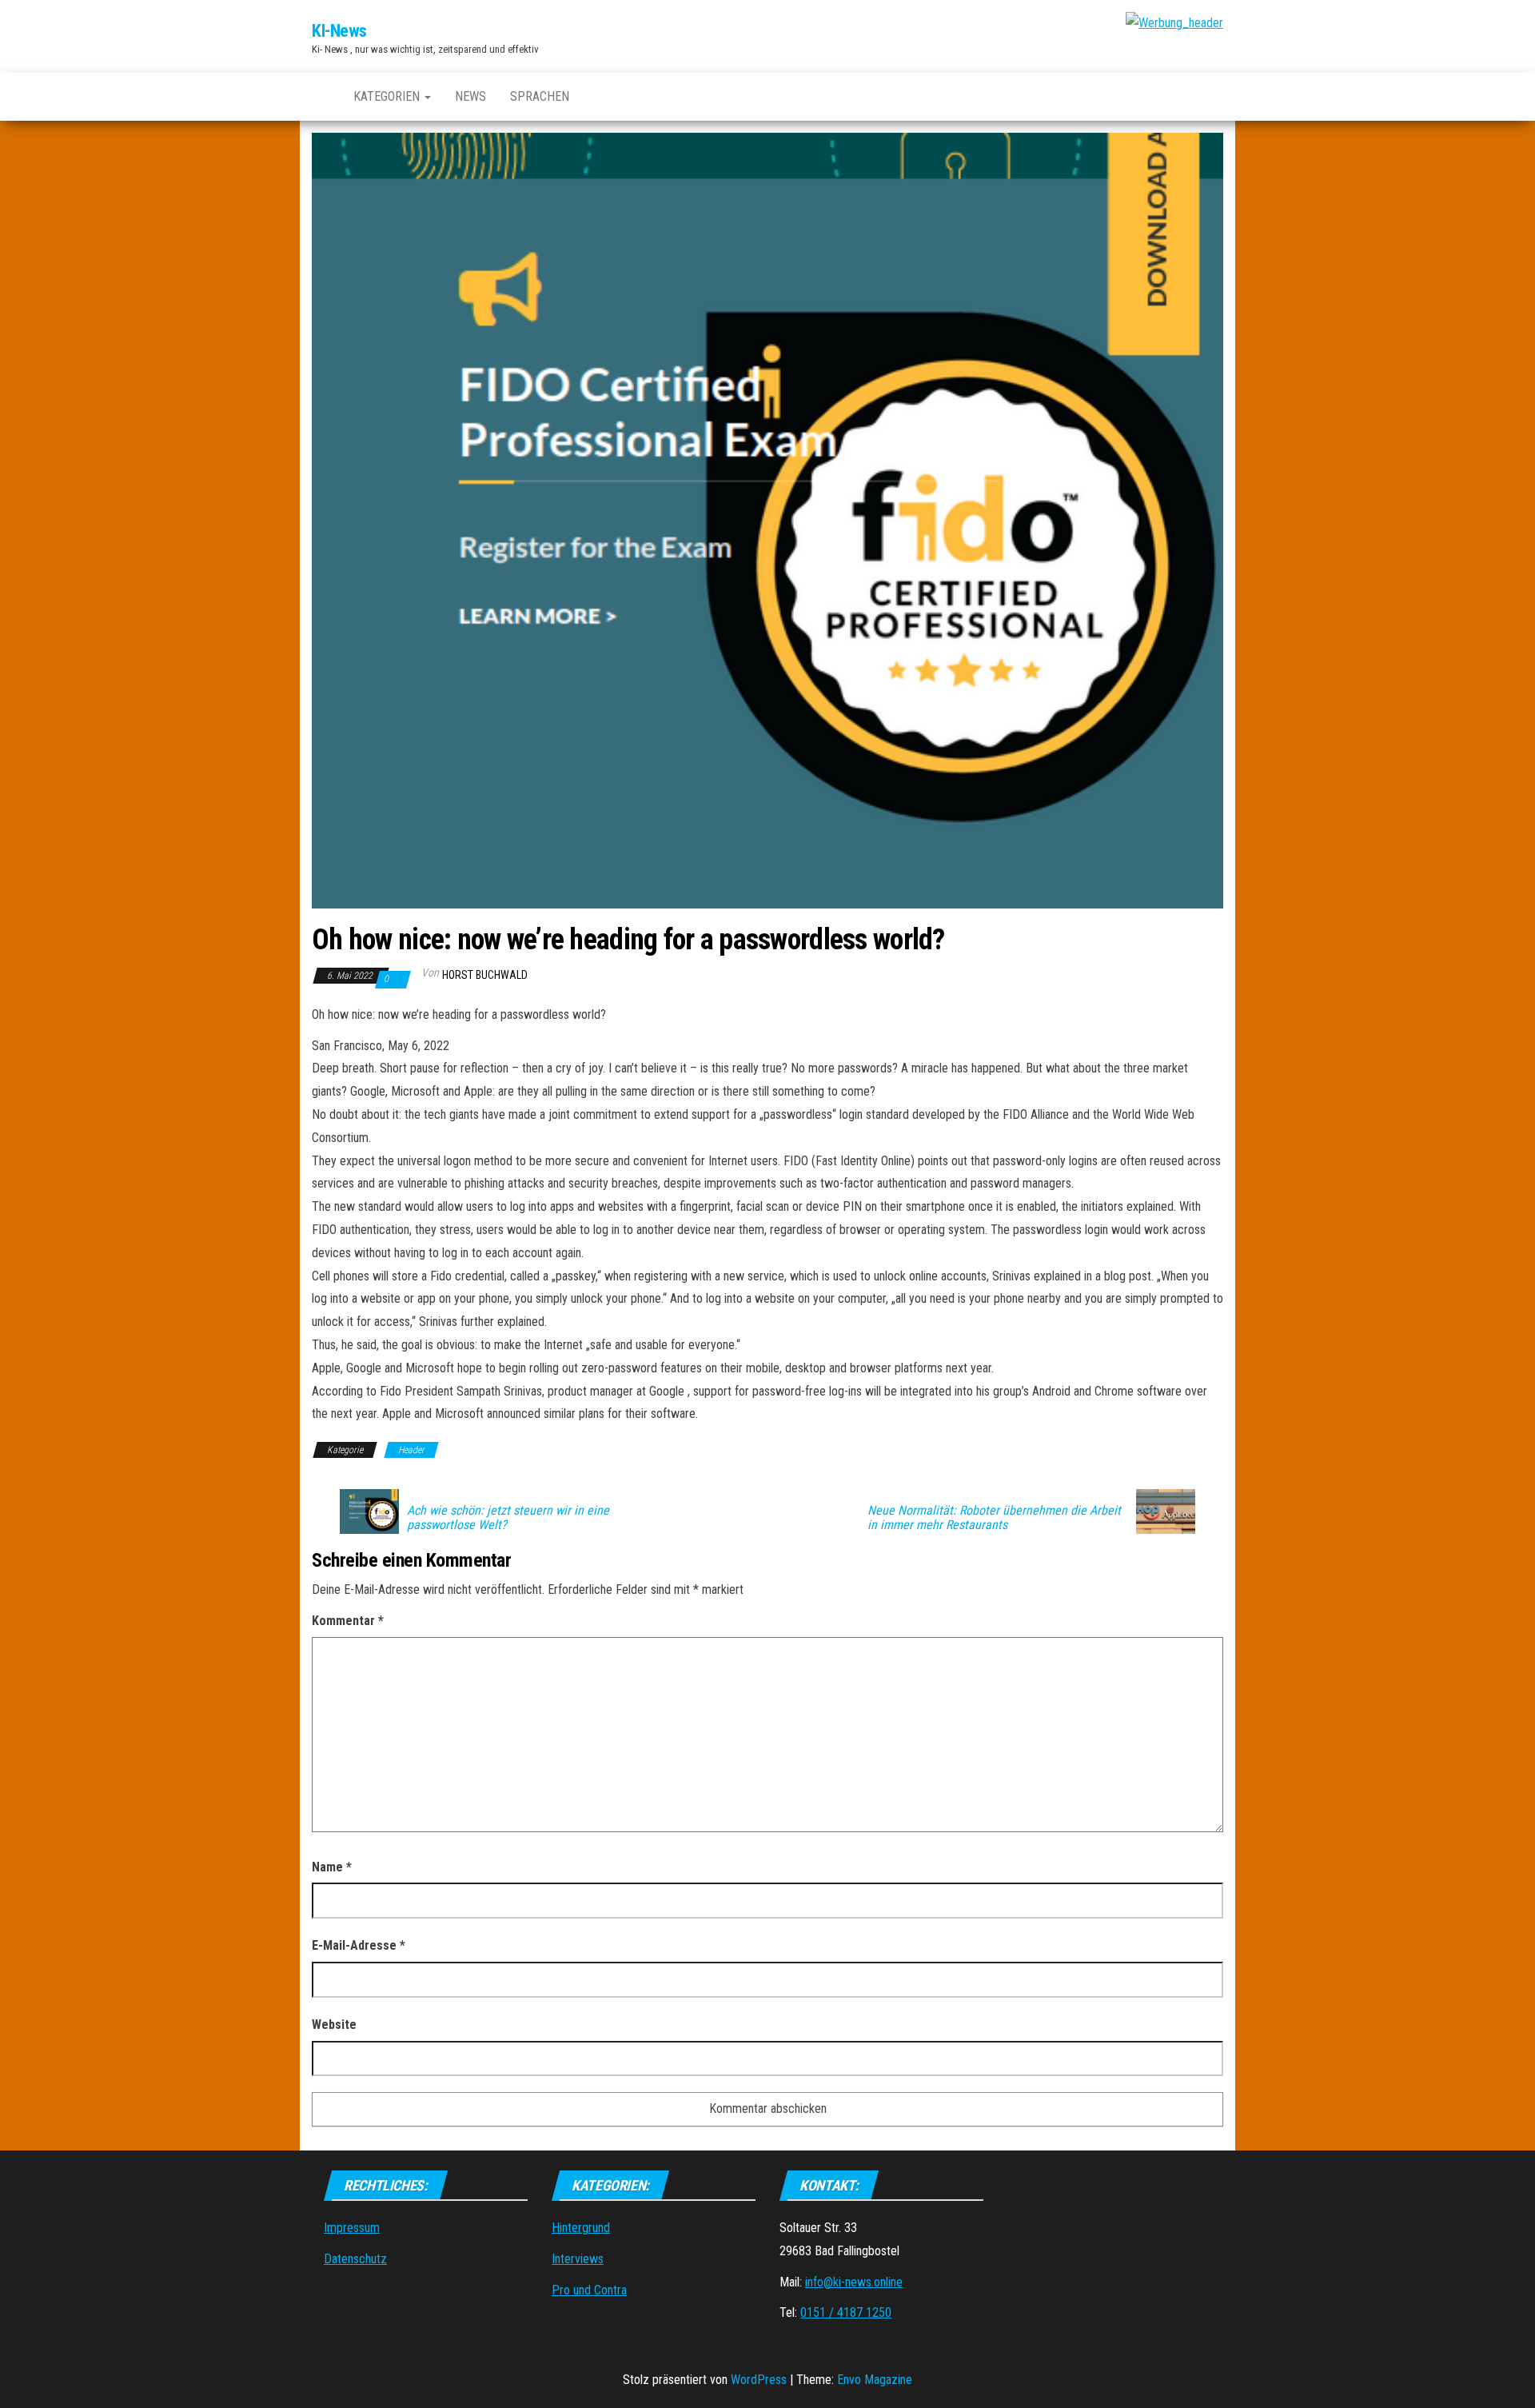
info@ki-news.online (854, 2282)
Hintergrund (581, 2228)
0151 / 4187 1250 (846, 2312)
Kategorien (388, 96)
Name (332, 1867)
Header (411, 1450)
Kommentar (348, 1621)
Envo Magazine (875, 2380)
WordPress (759, 2380)
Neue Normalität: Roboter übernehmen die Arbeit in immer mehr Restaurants (994, 1518)
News (470, 96)
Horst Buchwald (485, 975)
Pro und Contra (589, 2290)
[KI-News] (321, 97)
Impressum (352, 2228)
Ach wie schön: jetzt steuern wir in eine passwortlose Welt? (508, 1518)
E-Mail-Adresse (359, 1945)
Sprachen (540, 96)
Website (334, 2025)
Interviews (578, 2259)
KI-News (339, 31)
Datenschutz (355, 2259)
